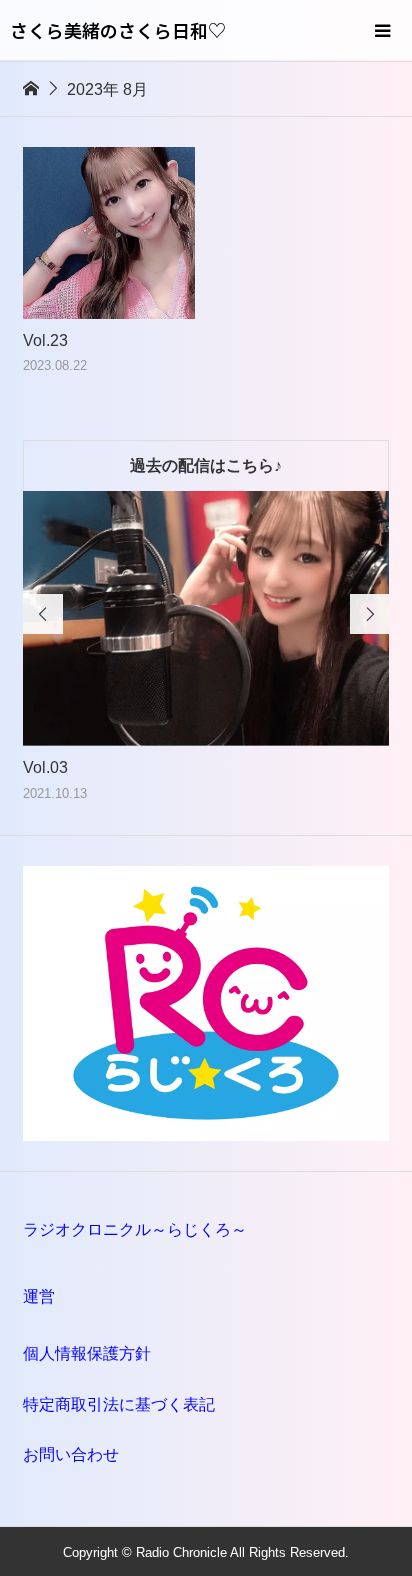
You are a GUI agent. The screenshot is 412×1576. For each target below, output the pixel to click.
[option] (206, 648)
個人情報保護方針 (87, 1353)
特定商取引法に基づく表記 (119, 1404)
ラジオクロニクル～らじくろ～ (135, 1229)
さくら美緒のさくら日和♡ (118, 30)
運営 (39, 1296)
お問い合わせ (71, 1454)
